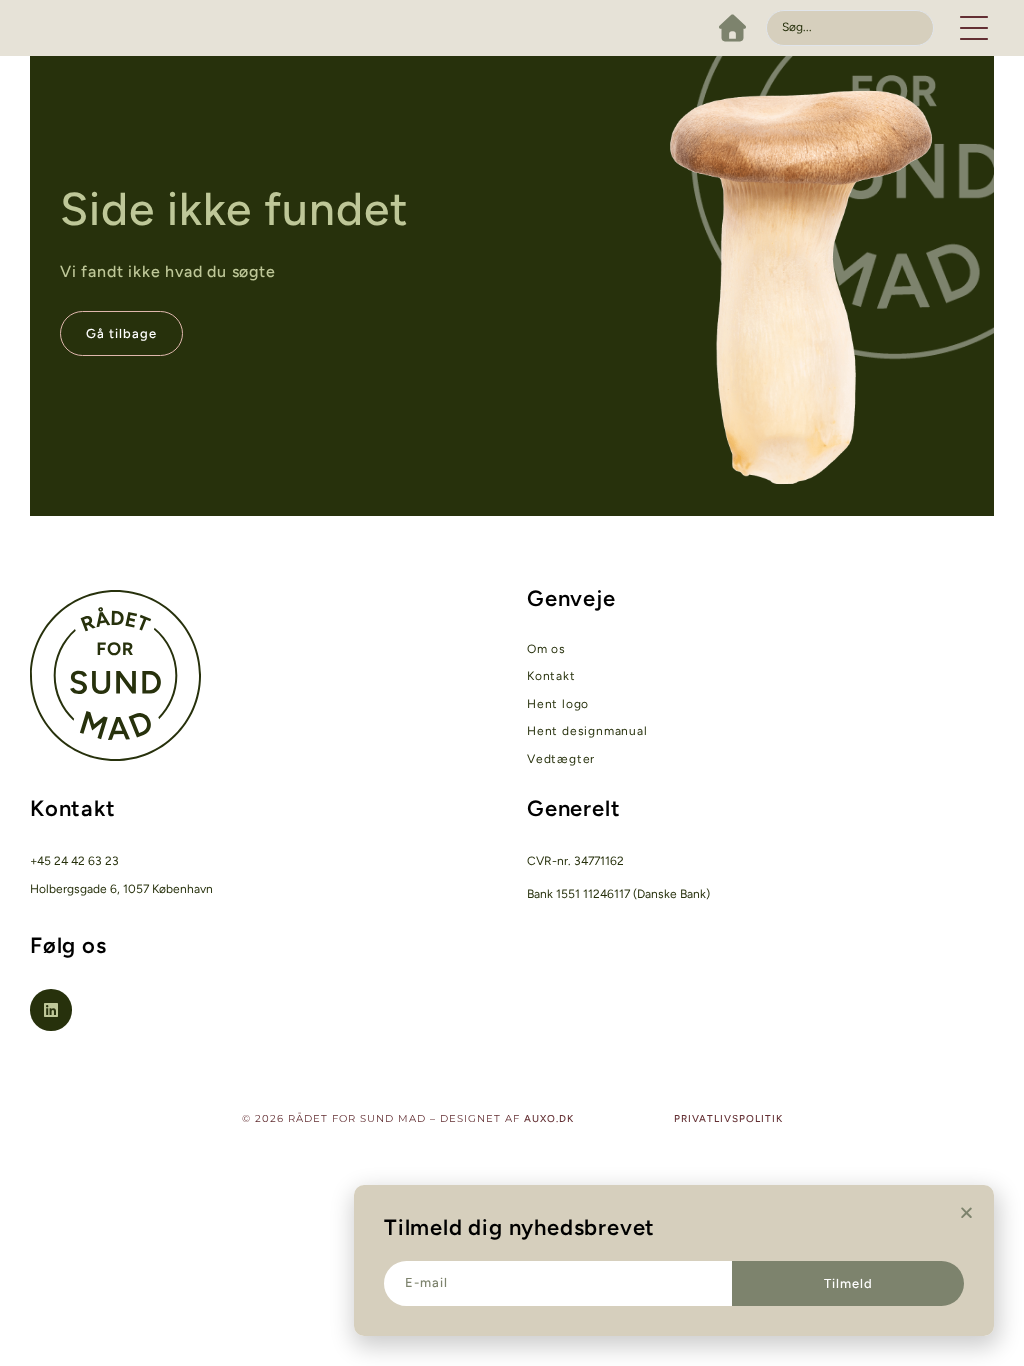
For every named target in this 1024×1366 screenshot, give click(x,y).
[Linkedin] (51, 1010)
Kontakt (551, 676)
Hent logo (558, 704)
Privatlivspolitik (728, 1118)
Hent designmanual (587, 731)
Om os (546, 649)
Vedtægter (561, 759)
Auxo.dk (549, 1118)
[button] (974, 27)
